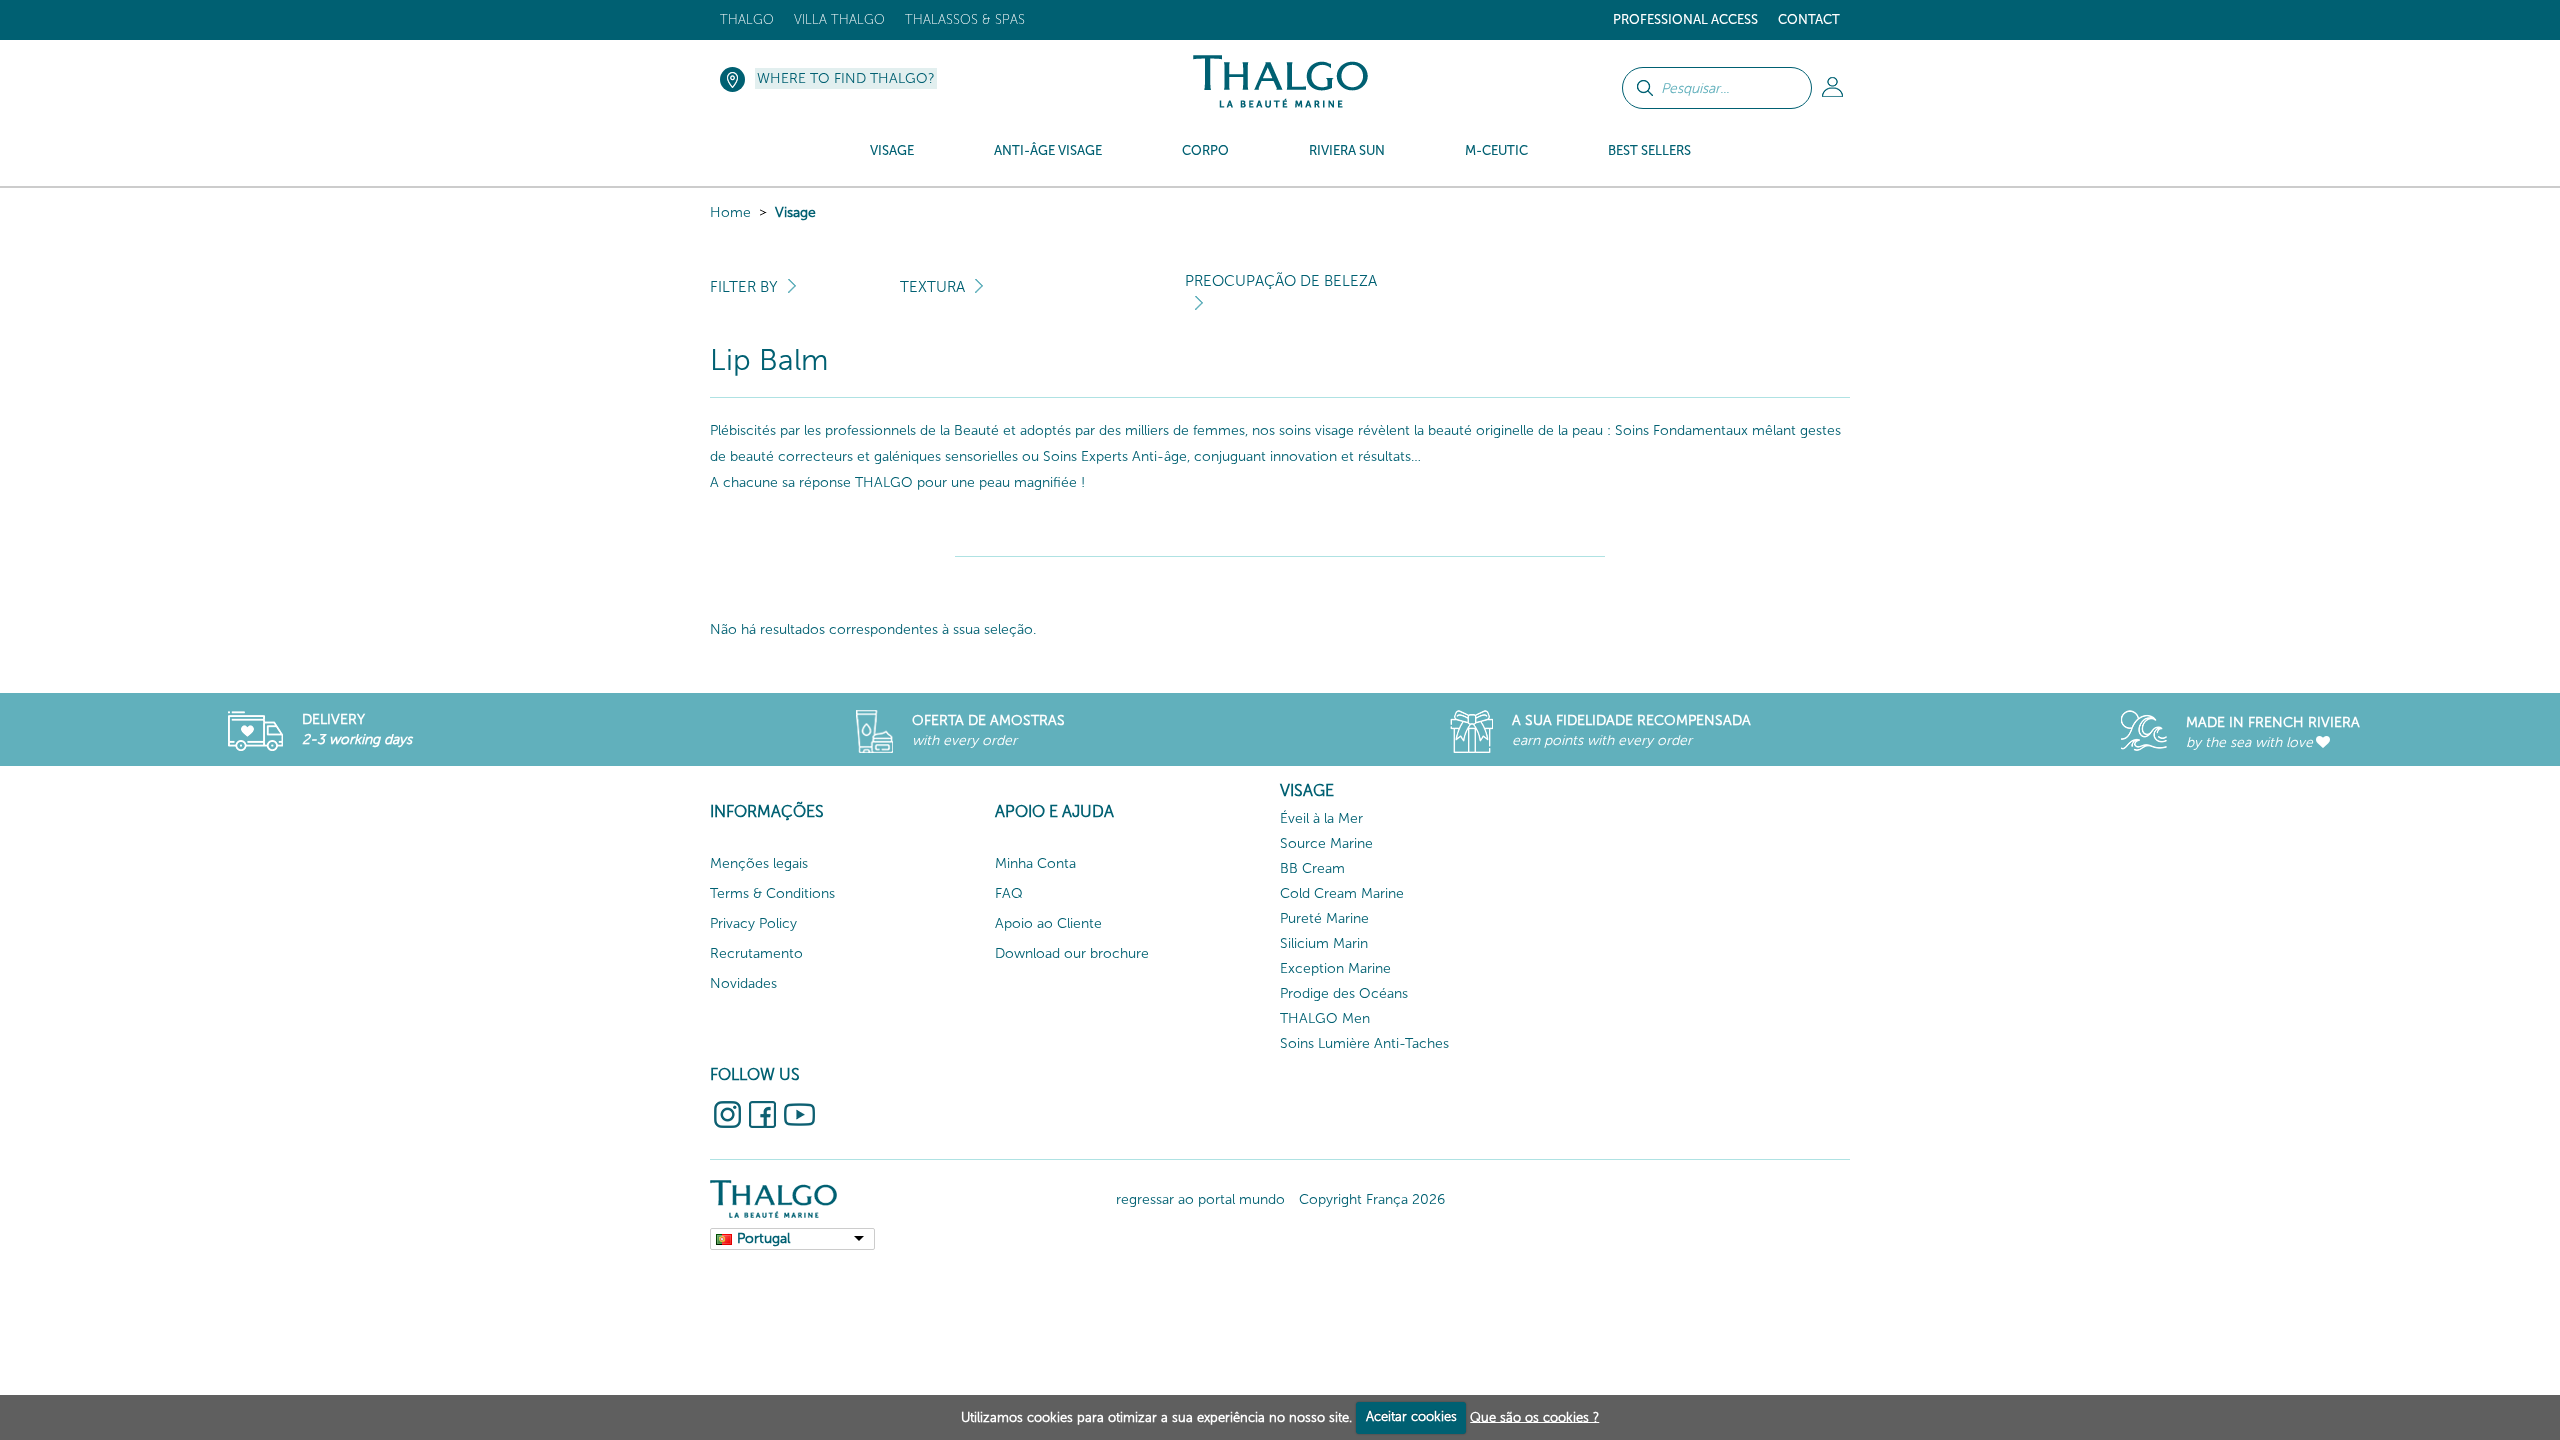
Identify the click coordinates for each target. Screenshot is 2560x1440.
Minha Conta (1035, 863)
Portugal (763, 1238)
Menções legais (759, 863)
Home (730, 212)
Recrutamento (756, 953)
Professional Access (1685, 19)
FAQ (1009, 893)
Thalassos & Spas (965, 19)
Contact (1809, 19)
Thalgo (747, 19)
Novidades (743, 983)
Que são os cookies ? (1534, 1416)
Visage (795, 212)
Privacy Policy (753, 923)
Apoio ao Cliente (1048, 923)
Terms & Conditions (772, 893)
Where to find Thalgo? (846, 78)
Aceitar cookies (1411, 1416)
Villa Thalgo (839, 19)
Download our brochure (1072, 953)
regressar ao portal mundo (1200, 1199)
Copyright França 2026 (1372, 1199)
